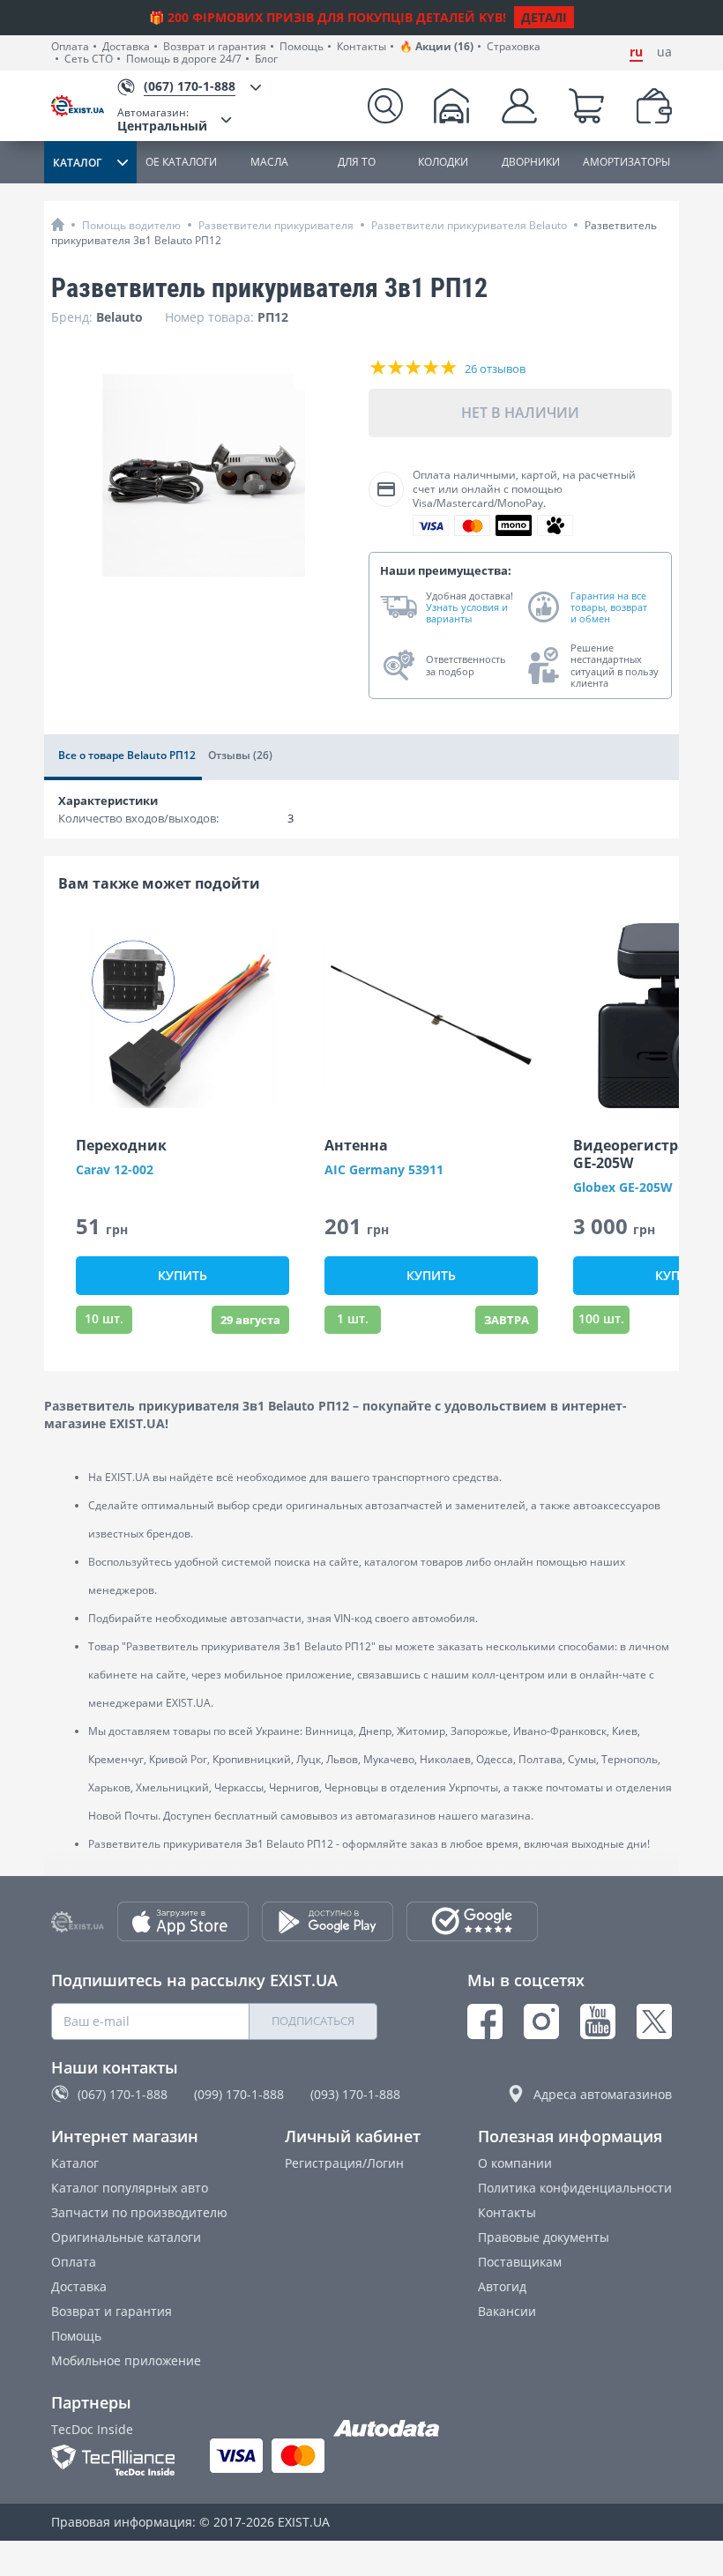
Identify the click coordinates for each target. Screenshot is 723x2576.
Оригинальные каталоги (126, 2237)
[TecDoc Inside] (113, 2460)
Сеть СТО (89, 59)
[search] (385, 106)
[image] (183, 1016)
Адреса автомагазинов (603, 2094)
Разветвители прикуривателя (276, 225)
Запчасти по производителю (139, 2212)
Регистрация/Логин (344, 2163)
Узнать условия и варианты (467, 613)
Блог (266, 59)
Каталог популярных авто (130, 2188)
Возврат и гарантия (215, 47)
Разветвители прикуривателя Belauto (469, 225)
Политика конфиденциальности (575, 2188)
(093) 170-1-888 (355, 2094)
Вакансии (507, 2311)
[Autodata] (386, 2429)
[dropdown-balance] (654, 106)
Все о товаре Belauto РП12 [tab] (127, 755)
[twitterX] (654, 2021)
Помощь (302, 47)
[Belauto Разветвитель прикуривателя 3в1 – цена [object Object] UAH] (203, 475)
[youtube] (598, 2021)
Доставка (126, 47)
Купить (183, 1275)
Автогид (502, 2286)
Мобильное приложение (126, 2360)
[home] (58, 224)
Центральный (162, 119)
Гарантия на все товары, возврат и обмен (609, 607)
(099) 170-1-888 (239, 2094)
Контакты (361, 47)
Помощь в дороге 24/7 (184, 59)
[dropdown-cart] (586, 106)
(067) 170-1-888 (123, 2094)
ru (636, 52)
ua (664, 52)
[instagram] (541, 2021)
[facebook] (485, 2021)
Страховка (514, 47)
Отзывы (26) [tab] (240, 755)
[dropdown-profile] (519, 106)
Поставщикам (520, 2262)
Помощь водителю (131, 225)
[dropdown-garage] (451, 106)
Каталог (75, 2163)
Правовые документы (544, 2237)
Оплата (70, 47)
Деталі (544, 17)
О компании (515, 2163)
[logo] (84, 106)
